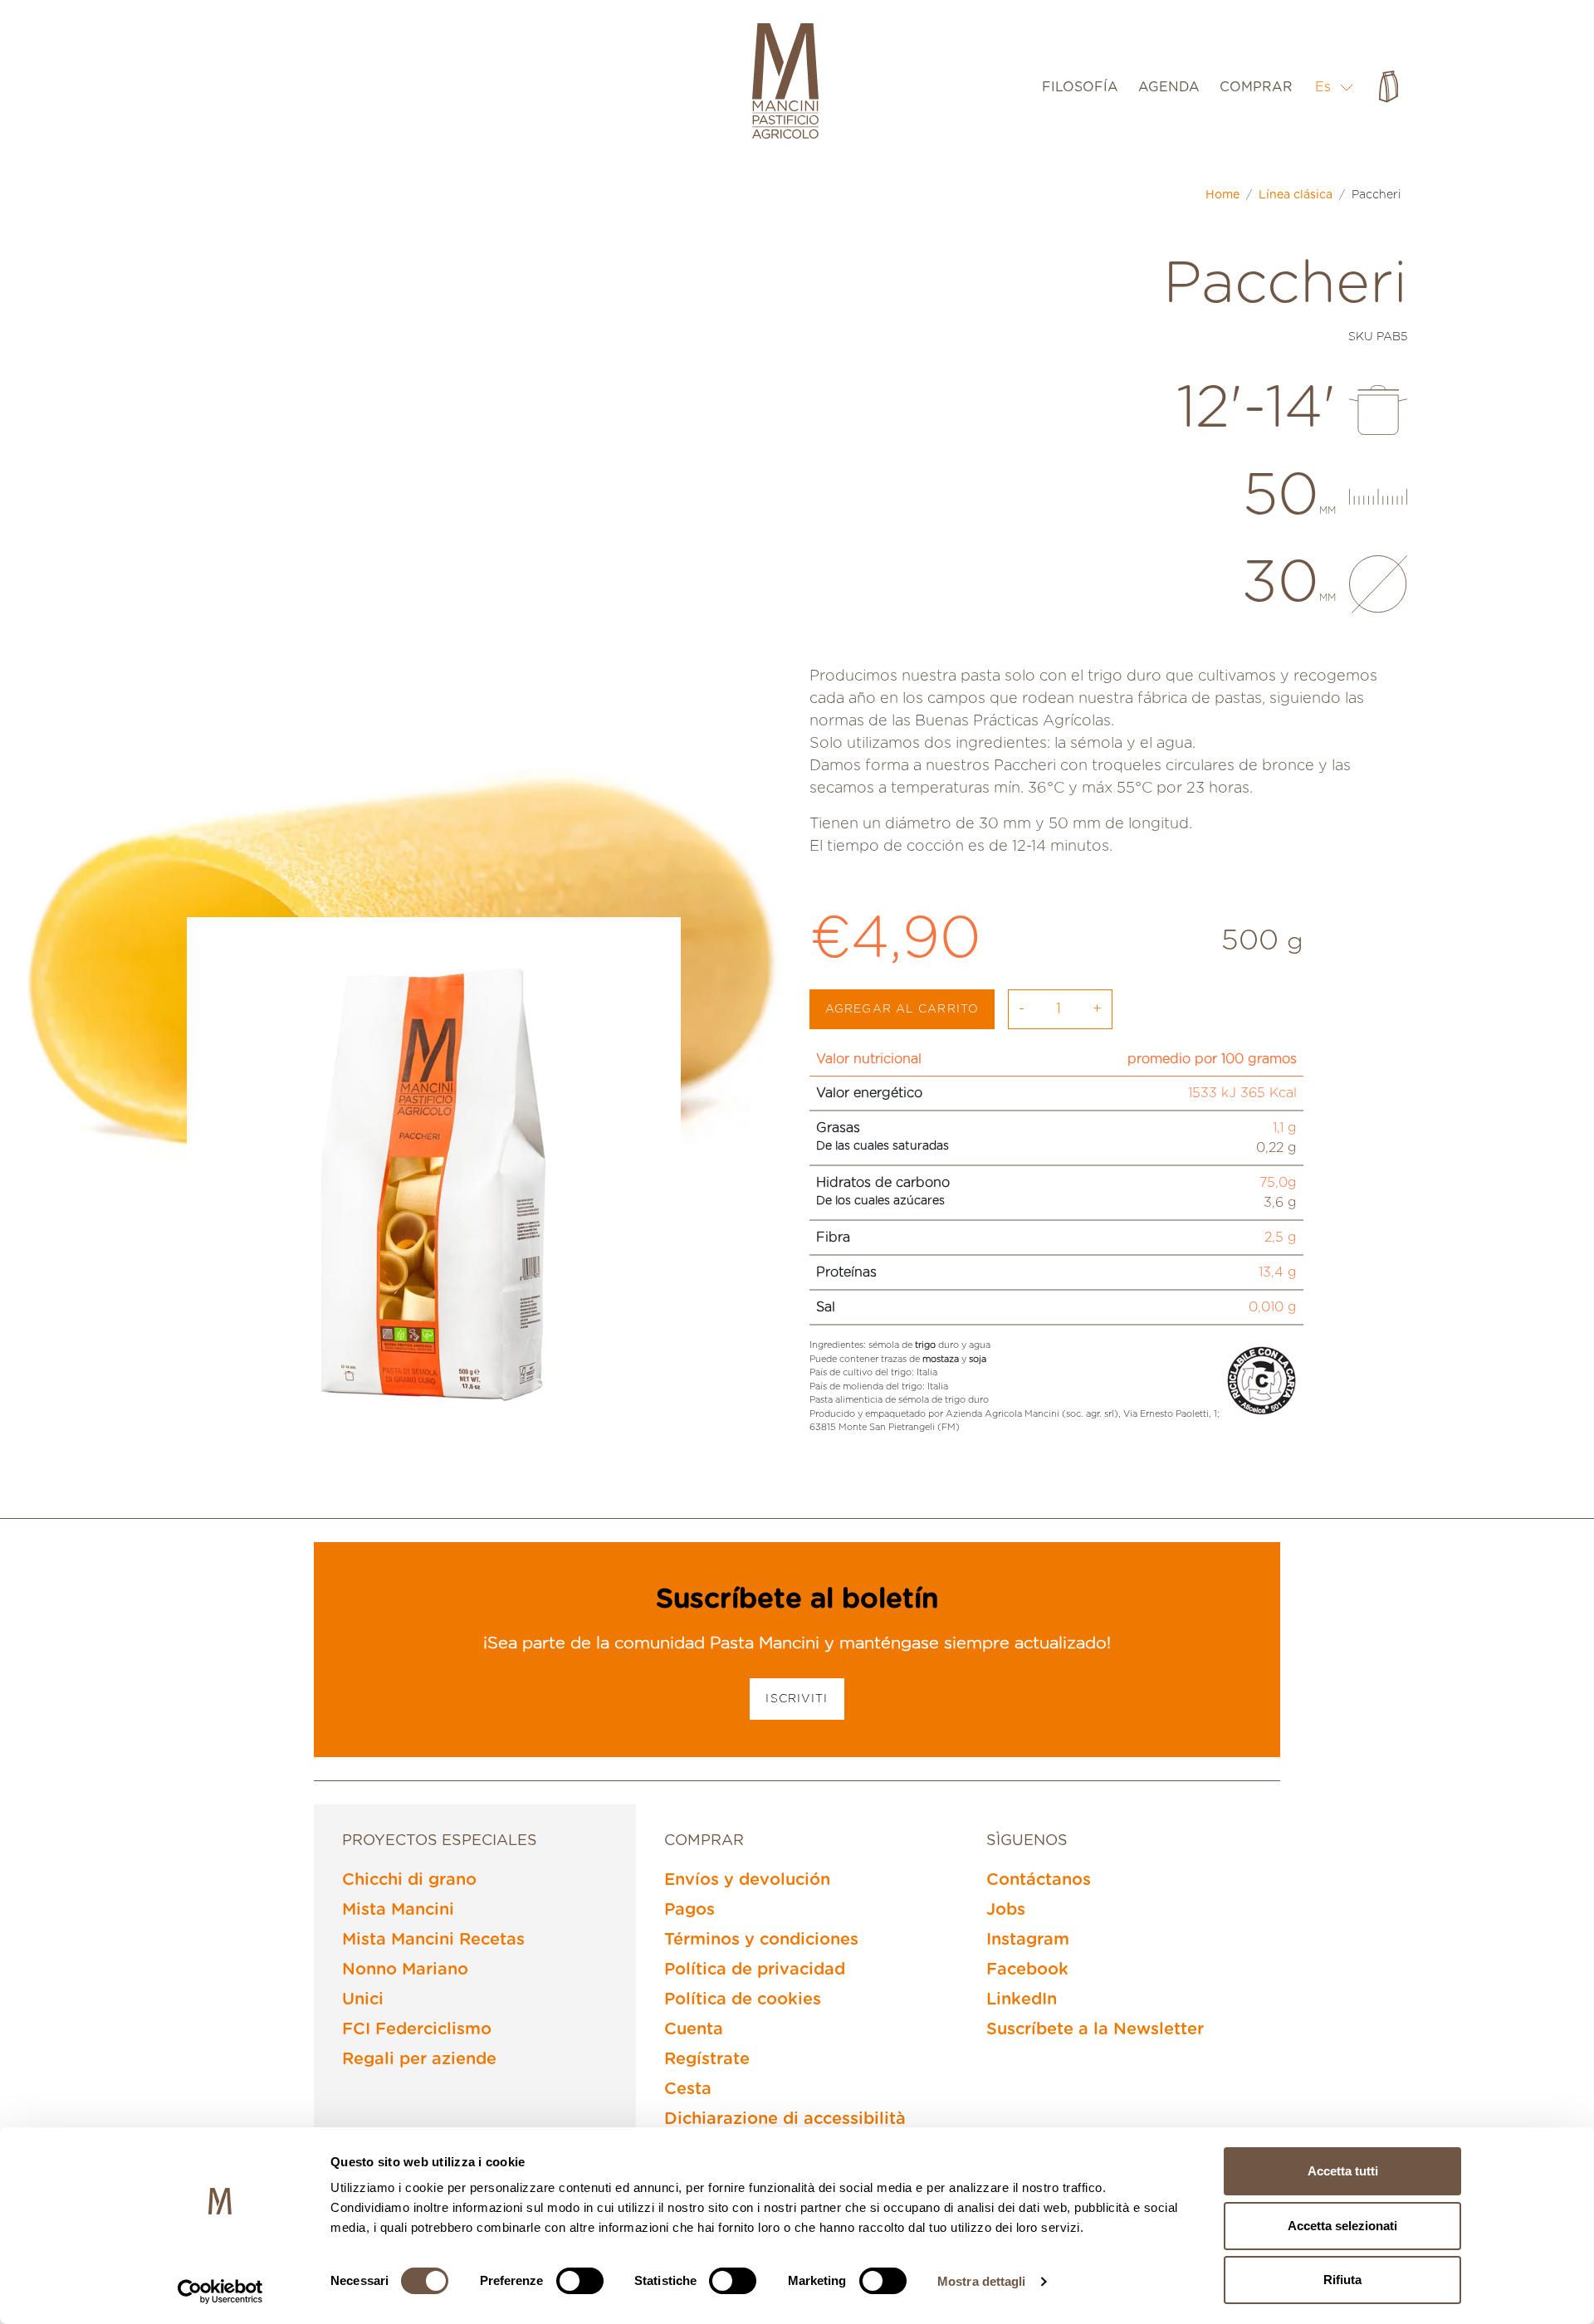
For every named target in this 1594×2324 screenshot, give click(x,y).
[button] (1335, 87)
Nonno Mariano (405, 1970)
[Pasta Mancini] (785, 83)
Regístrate (707, 2059)
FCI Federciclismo (417, 2029)
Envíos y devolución (747, 1880)
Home (1222, 195)
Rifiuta (1342, 2280)
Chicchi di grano (409, 1880)
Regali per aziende (419, 2059)
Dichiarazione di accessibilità (785, 2119)
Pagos (689, 1910)
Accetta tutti (1343, 2171)
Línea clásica (1296, 195)
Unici (363, 1999)
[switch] (580, 2281)
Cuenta (694, 2029)
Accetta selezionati (1342, 2226)
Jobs (1006, 1910)
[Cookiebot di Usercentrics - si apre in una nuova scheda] (220, 2292)
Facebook (1027, 1970)
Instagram (1028, 1940)
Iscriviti (797, 1699)
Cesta (688, 2089)
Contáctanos (1039, 1880)
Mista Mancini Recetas (433, 1940)
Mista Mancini (398, 1910)
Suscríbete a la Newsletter (1095, 2029)
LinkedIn (1022, 1999)
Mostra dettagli (982, 2281)
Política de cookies (743, 1999)
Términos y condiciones (761, 1940)
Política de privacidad (755, 1970)
